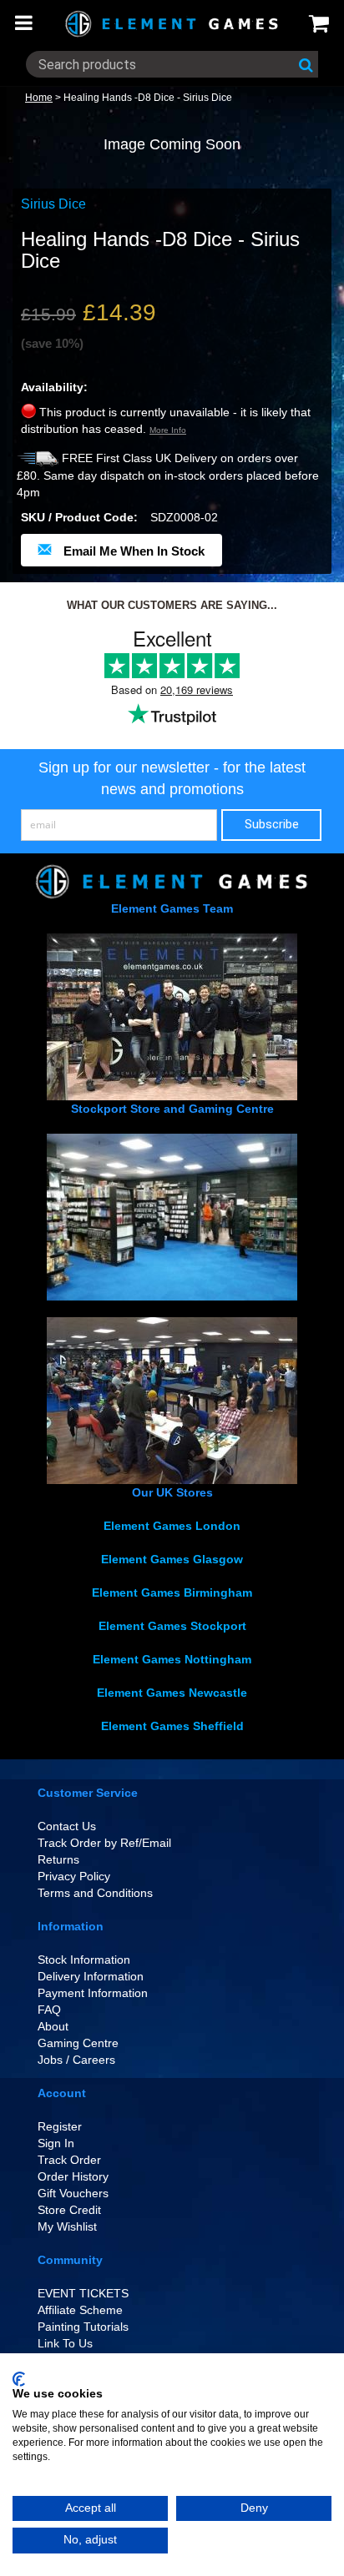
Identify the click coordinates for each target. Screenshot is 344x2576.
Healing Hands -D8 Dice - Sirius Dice (148, 98)
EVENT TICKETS (83, 2293)
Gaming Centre (78, 2043)
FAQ (49, 2010)
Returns (58, 1859)
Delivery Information (91, 1976)
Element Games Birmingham (172, 1592)
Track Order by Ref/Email (104, 1843)
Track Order (69, 2160)
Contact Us (67, 1826)
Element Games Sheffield (172, 1726)
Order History (73, 2176)
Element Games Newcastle (172, 1693)
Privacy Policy (74, 1876)
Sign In (56, 2143)
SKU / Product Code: (79, 517)
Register (60, 2126)
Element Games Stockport (172, 1626)
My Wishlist (67, 2226)
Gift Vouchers (73, 2193)
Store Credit (69, 2210)
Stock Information (84, 1960)
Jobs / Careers (76, 2060)
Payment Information (93, 1993)
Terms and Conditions (95, 1893)
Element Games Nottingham (172, 1659)
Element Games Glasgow (172, 1559)
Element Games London (172, 1526)
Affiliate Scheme (80, 2310)
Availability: (54, 387)
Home (39, 98)
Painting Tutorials (83, 2327)
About (53, 2026)
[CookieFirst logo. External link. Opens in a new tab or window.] (19, 2379)
